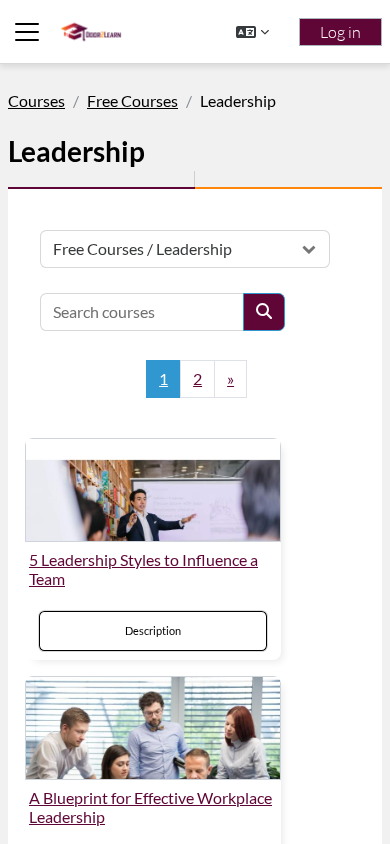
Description (153, 630)
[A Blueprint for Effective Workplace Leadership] (153, 728)
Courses (36, 100)
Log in (340, 32)
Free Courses (132, 100)
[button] (252, 32)
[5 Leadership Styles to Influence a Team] (153, 490)
